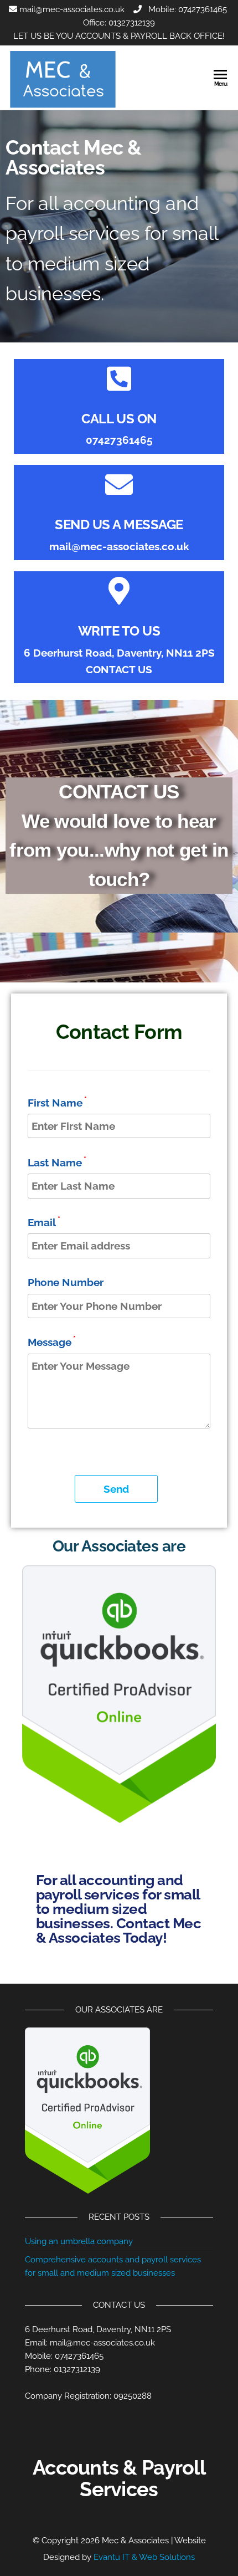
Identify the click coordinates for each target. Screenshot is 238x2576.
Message (52, 1341)
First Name (57, 1102)
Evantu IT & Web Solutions (144, 2557)
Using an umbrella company (79, 2241)
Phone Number (66, 1282)
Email (44, 1222)
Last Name (57, 1162)
